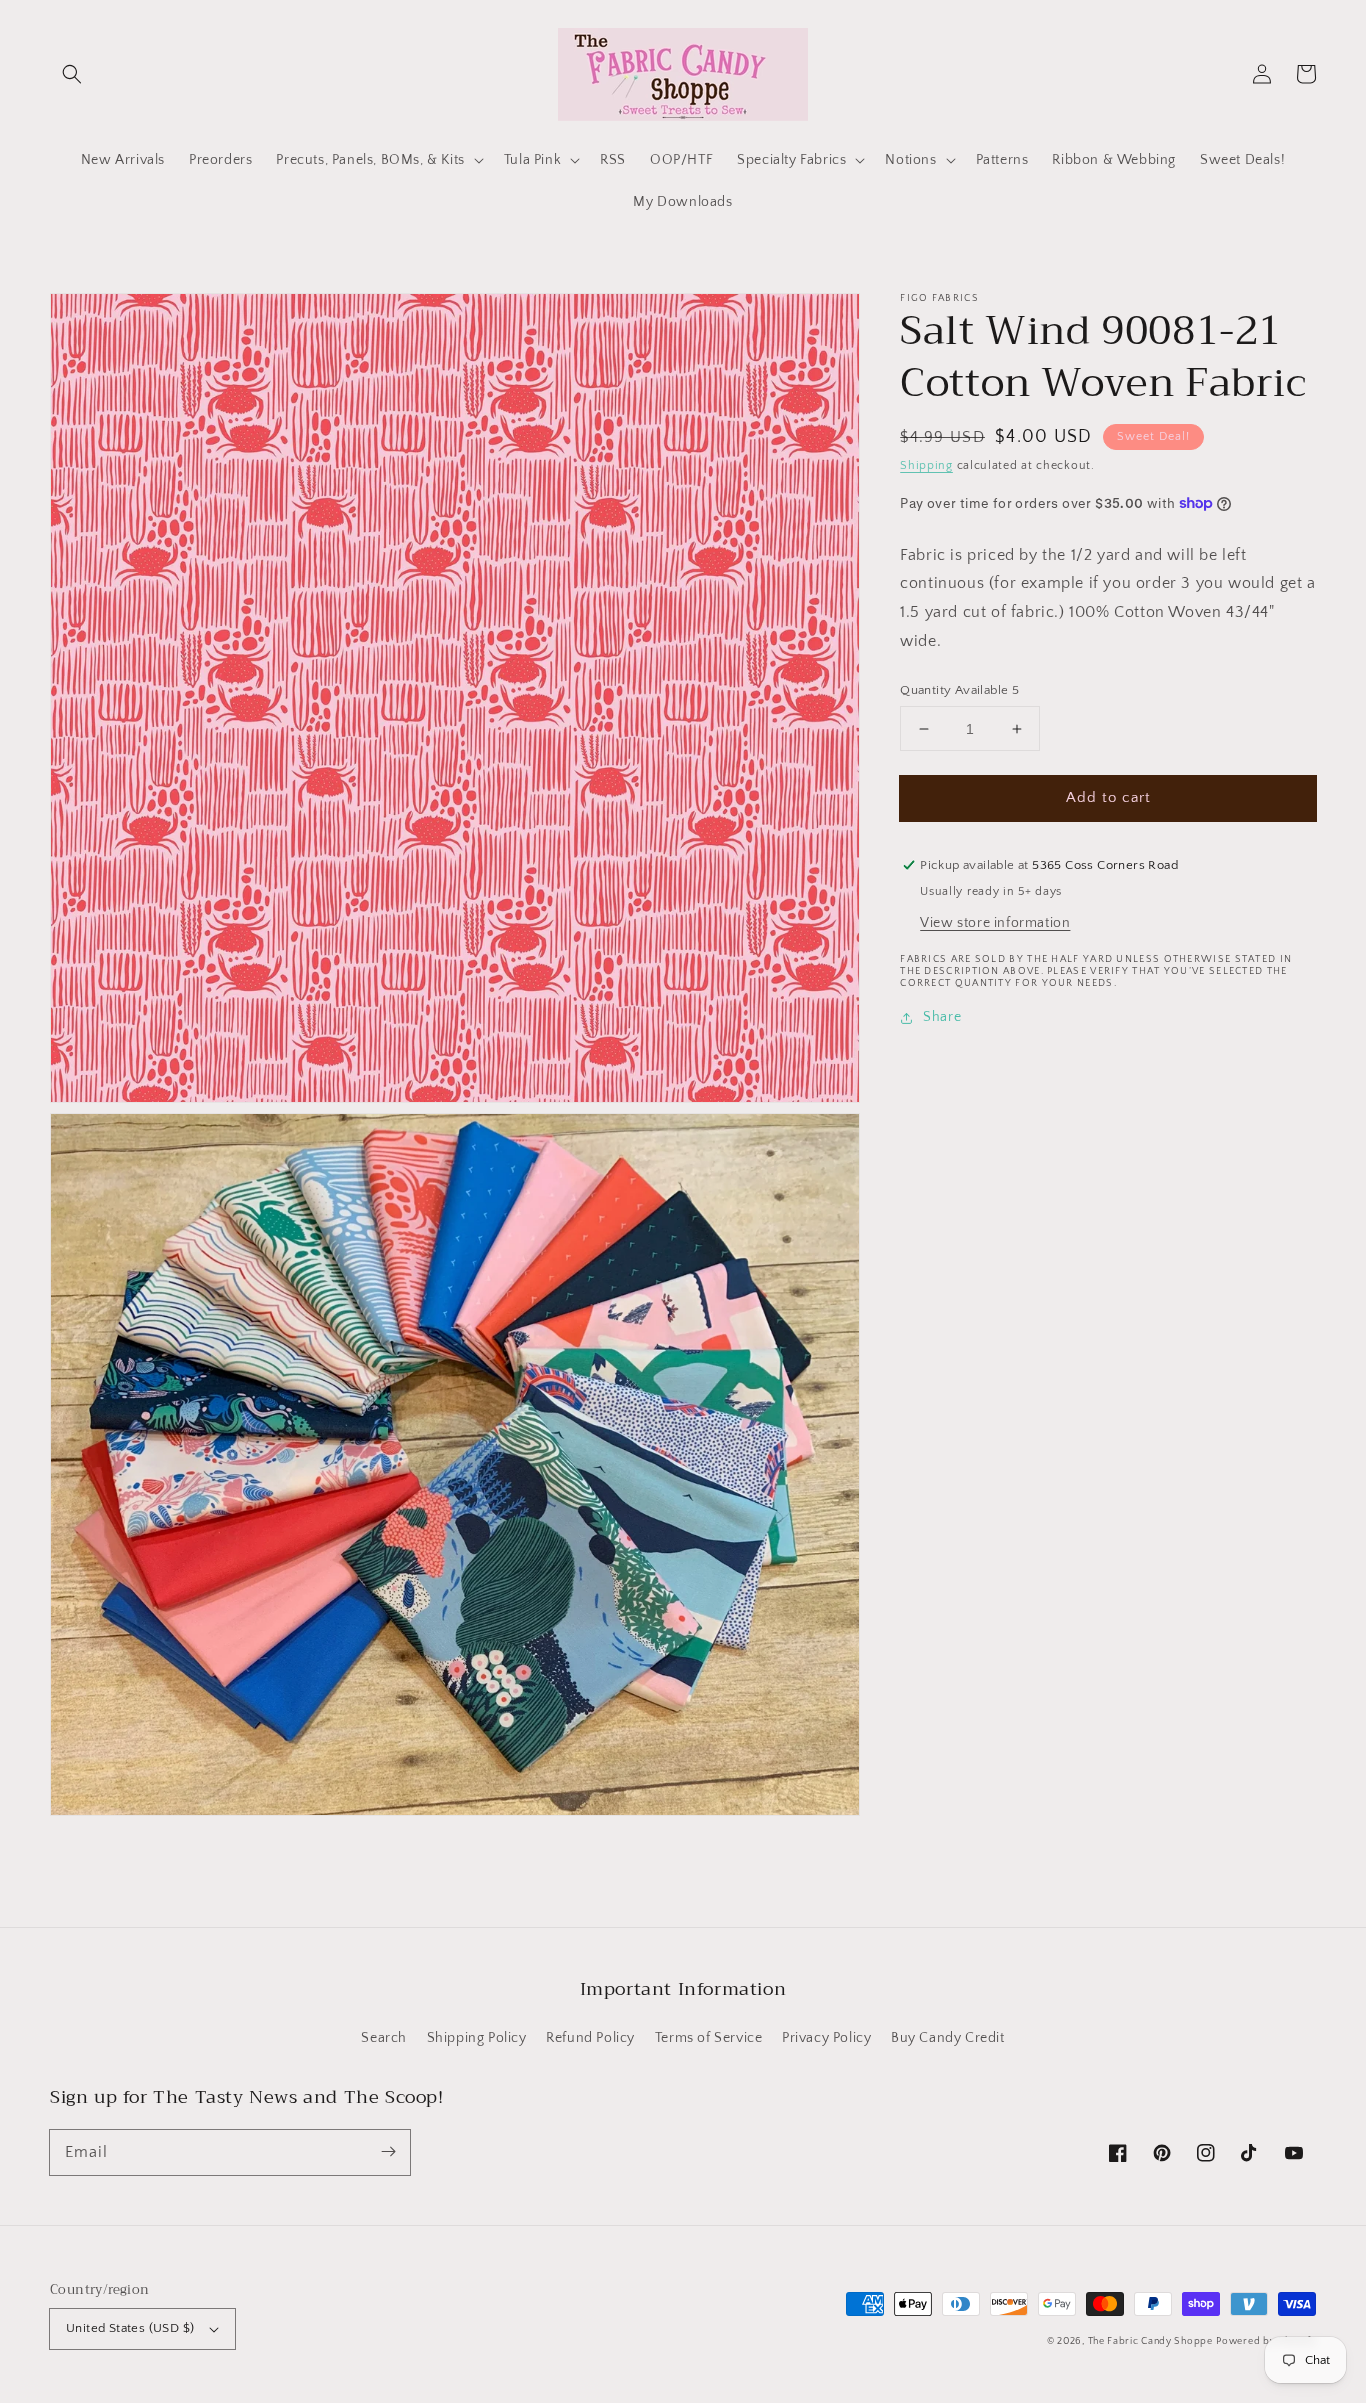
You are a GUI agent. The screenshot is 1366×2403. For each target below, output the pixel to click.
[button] (72, 74)
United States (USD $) (130, 2328)
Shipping (926, 465)
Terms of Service (709, 2038)
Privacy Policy (826, 2038)
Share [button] (942, 1017)
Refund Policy (590, 2038)
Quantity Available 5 (959, 690)
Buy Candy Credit (948, 2038)
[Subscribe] (388, 2152)
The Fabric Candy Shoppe (1150, 2341)
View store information (995, 923)
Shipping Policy (477, 2038)
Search (384, 2038)
